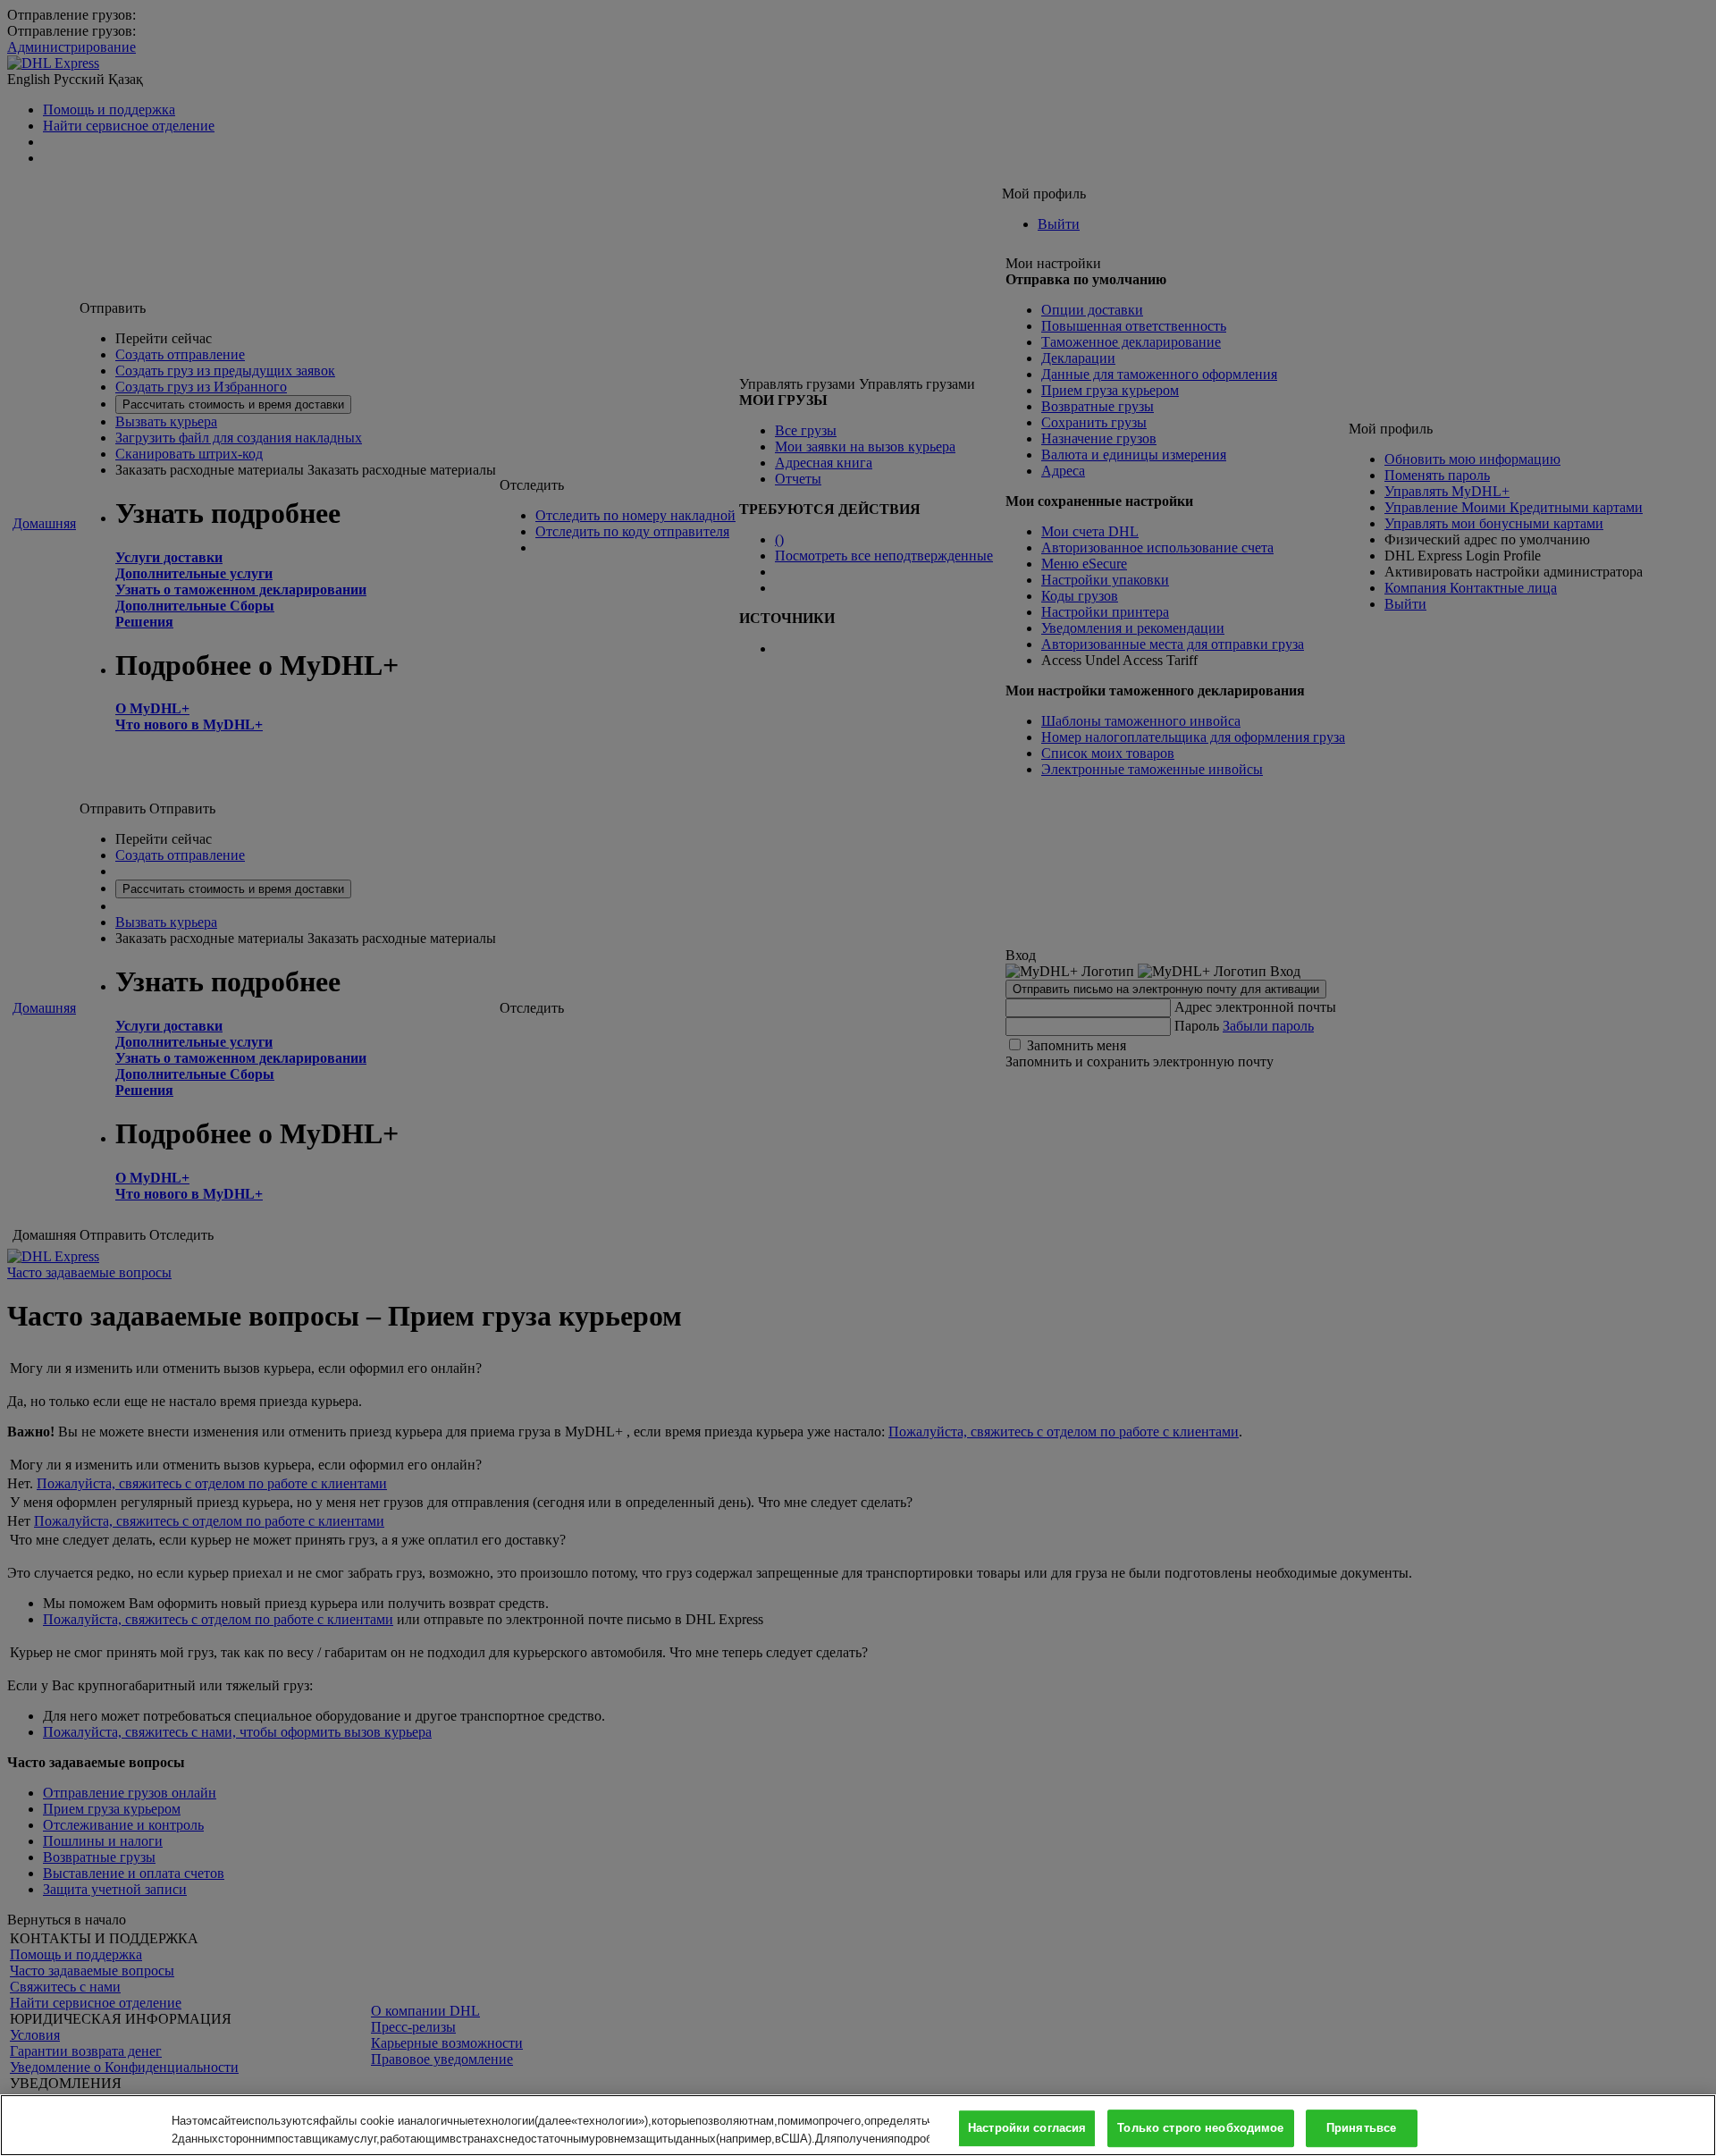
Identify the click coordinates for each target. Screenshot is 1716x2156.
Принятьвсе (1361, 2129)
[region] (858, 2125)
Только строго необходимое (1200, 2129)
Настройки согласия (1027, 2129)
